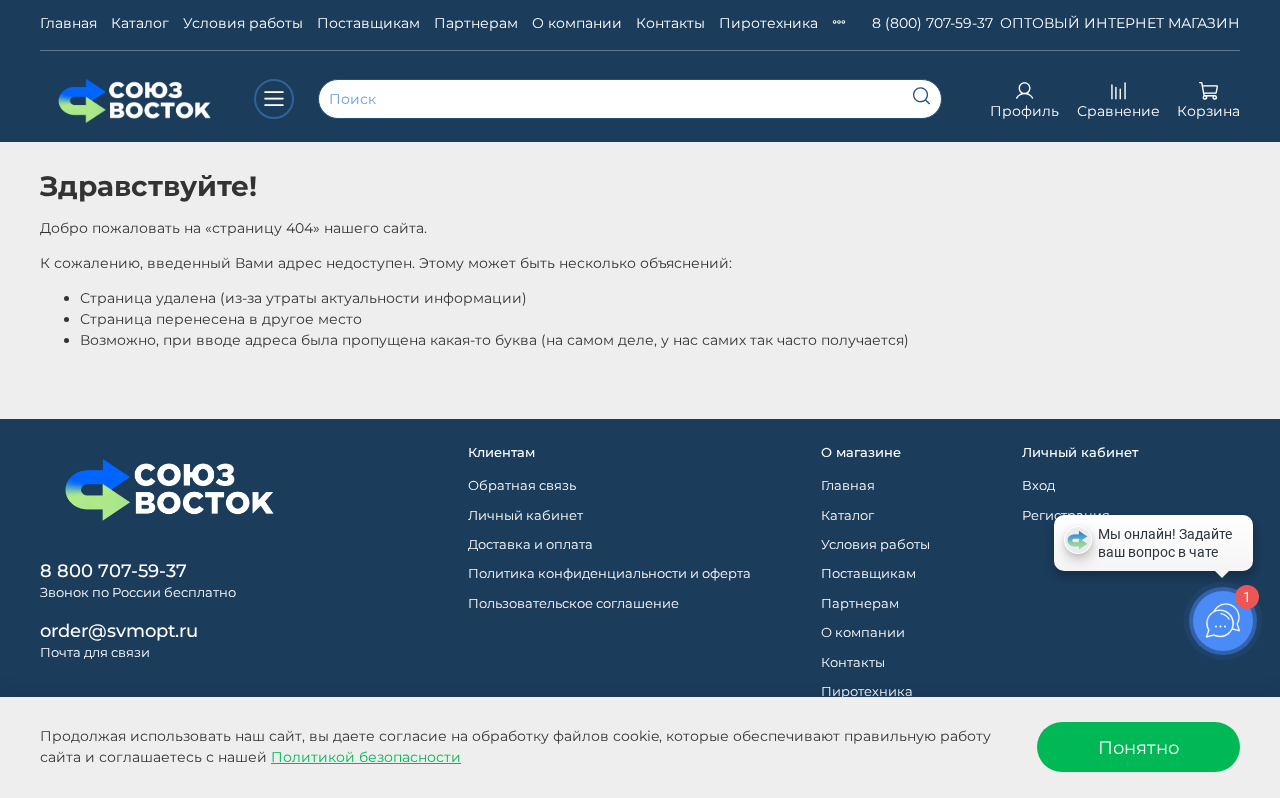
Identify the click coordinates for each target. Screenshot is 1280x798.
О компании (577, 23)
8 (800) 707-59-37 (932, 23)
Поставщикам (368, 23)
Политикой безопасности (366, 757)
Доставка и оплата (530, 544)
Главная (68, 23)
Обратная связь (522, 485)
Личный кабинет (525, 515)
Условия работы (243, 23)
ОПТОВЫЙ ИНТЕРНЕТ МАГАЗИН (1120, 23)
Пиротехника (768, 23)
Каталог (140, 23)
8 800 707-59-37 (113, 570)
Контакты (670, 23)
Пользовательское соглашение (573, 603)
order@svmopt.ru (119, 630)
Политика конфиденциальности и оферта (609, 573)
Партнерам (476, 23)
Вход (1038, 485)
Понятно (1138, 747)
